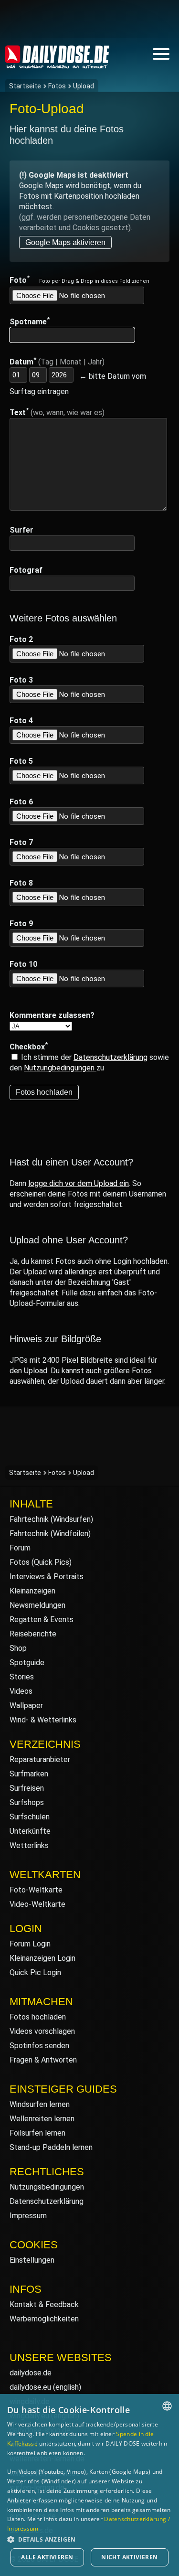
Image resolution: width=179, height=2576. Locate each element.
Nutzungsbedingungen (47, 2187)
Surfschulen (30, 1817)
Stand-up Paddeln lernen (51, 2147)
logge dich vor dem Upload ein (79, 1183)
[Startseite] (57, 64)
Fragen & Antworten (43, 2060)
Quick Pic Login (35, 1972)
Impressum (28, 2216)
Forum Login (30, 1944)
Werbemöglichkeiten (44, 2319)
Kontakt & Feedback (44, 2304)
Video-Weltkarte (37, 1904)
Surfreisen (27, 1788)
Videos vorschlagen (42, 2031)
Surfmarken (29, 1774)
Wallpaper (26, 1705)
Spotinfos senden (39, 2046)
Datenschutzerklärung (111, 1057)
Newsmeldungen (37, 1605)
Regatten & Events (42, 1619)
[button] (89, 2539)
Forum (20, 1548)
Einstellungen (32, 2260)
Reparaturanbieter (40, 1759)
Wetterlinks (29, 1845)
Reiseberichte (33, 1634)
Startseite (25, 86)
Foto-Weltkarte (36, 1890)
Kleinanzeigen (32, 1591)
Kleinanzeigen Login (42, 1958)
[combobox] (167, 2406)
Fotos (57, 86)
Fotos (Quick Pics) (41, 1562)
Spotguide (27, 1662)
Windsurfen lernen (40, 2104)
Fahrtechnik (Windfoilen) (50, 1534)
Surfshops (27, 1802)
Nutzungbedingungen (60, 1068)
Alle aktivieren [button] (47, 2557)
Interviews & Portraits (47, 1577)
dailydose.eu (30, 2387)
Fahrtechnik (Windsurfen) (51, 1519)
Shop (18, 1648)
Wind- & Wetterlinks (43, 1720)
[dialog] (89, 2485)
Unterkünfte (30, 1831)
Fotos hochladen (38, 2017)
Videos (21, 1691)
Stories (22, 1677)
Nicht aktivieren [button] (129, 2557)
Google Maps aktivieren (65, 242)
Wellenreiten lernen (42, 2119)
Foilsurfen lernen (37, 2133)
